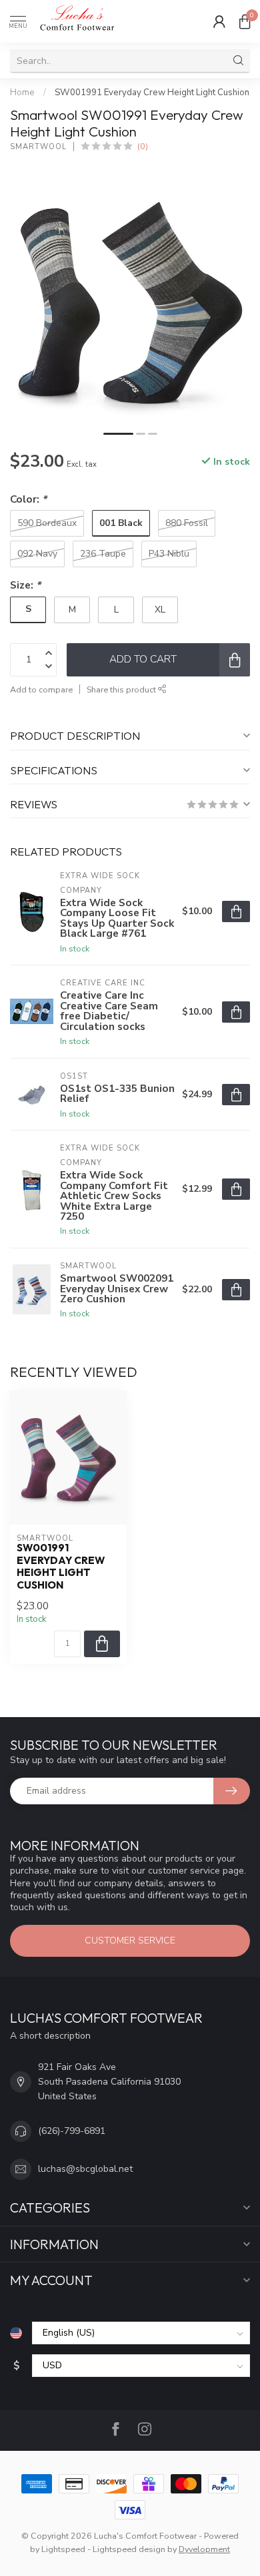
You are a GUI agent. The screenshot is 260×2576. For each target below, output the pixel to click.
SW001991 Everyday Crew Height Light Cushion (152, 93)
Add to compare (41, 689)
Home (22, 93)
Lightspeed (63, 2549)
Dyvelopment (204, 2549)
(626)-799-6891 (72, 2131)
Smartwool (38, 147)
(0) (143, 146)
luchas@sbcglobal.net (85, 2169)
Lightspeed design (129, 2549)
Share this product (122, 689)
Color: (28, 499)
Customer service (130, 1940)
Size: (25, 585)
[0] (245, 21)
